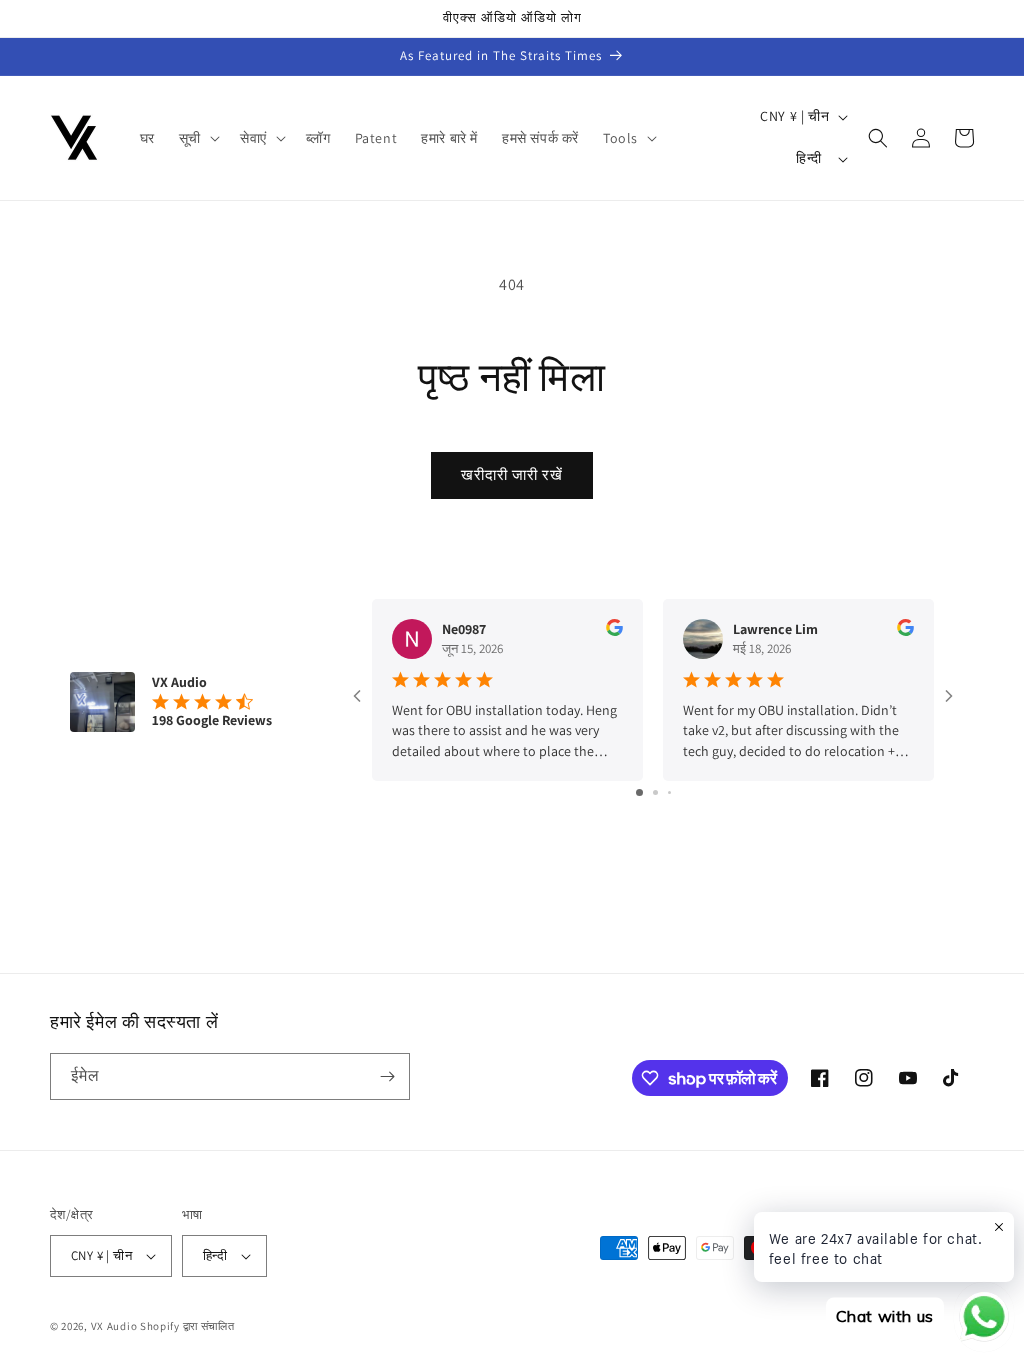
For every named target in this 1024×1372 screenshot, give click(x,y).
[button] (197, 138)
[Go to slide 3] (669, 792)
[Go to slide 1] (639, 792)
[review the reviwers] (614, 631)
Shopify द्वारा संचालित (187, 1326)
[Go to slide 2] (655, 792)
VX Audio (114, 1326)
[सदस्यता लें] (387, 1076)
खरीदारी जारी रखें (512, 474)
